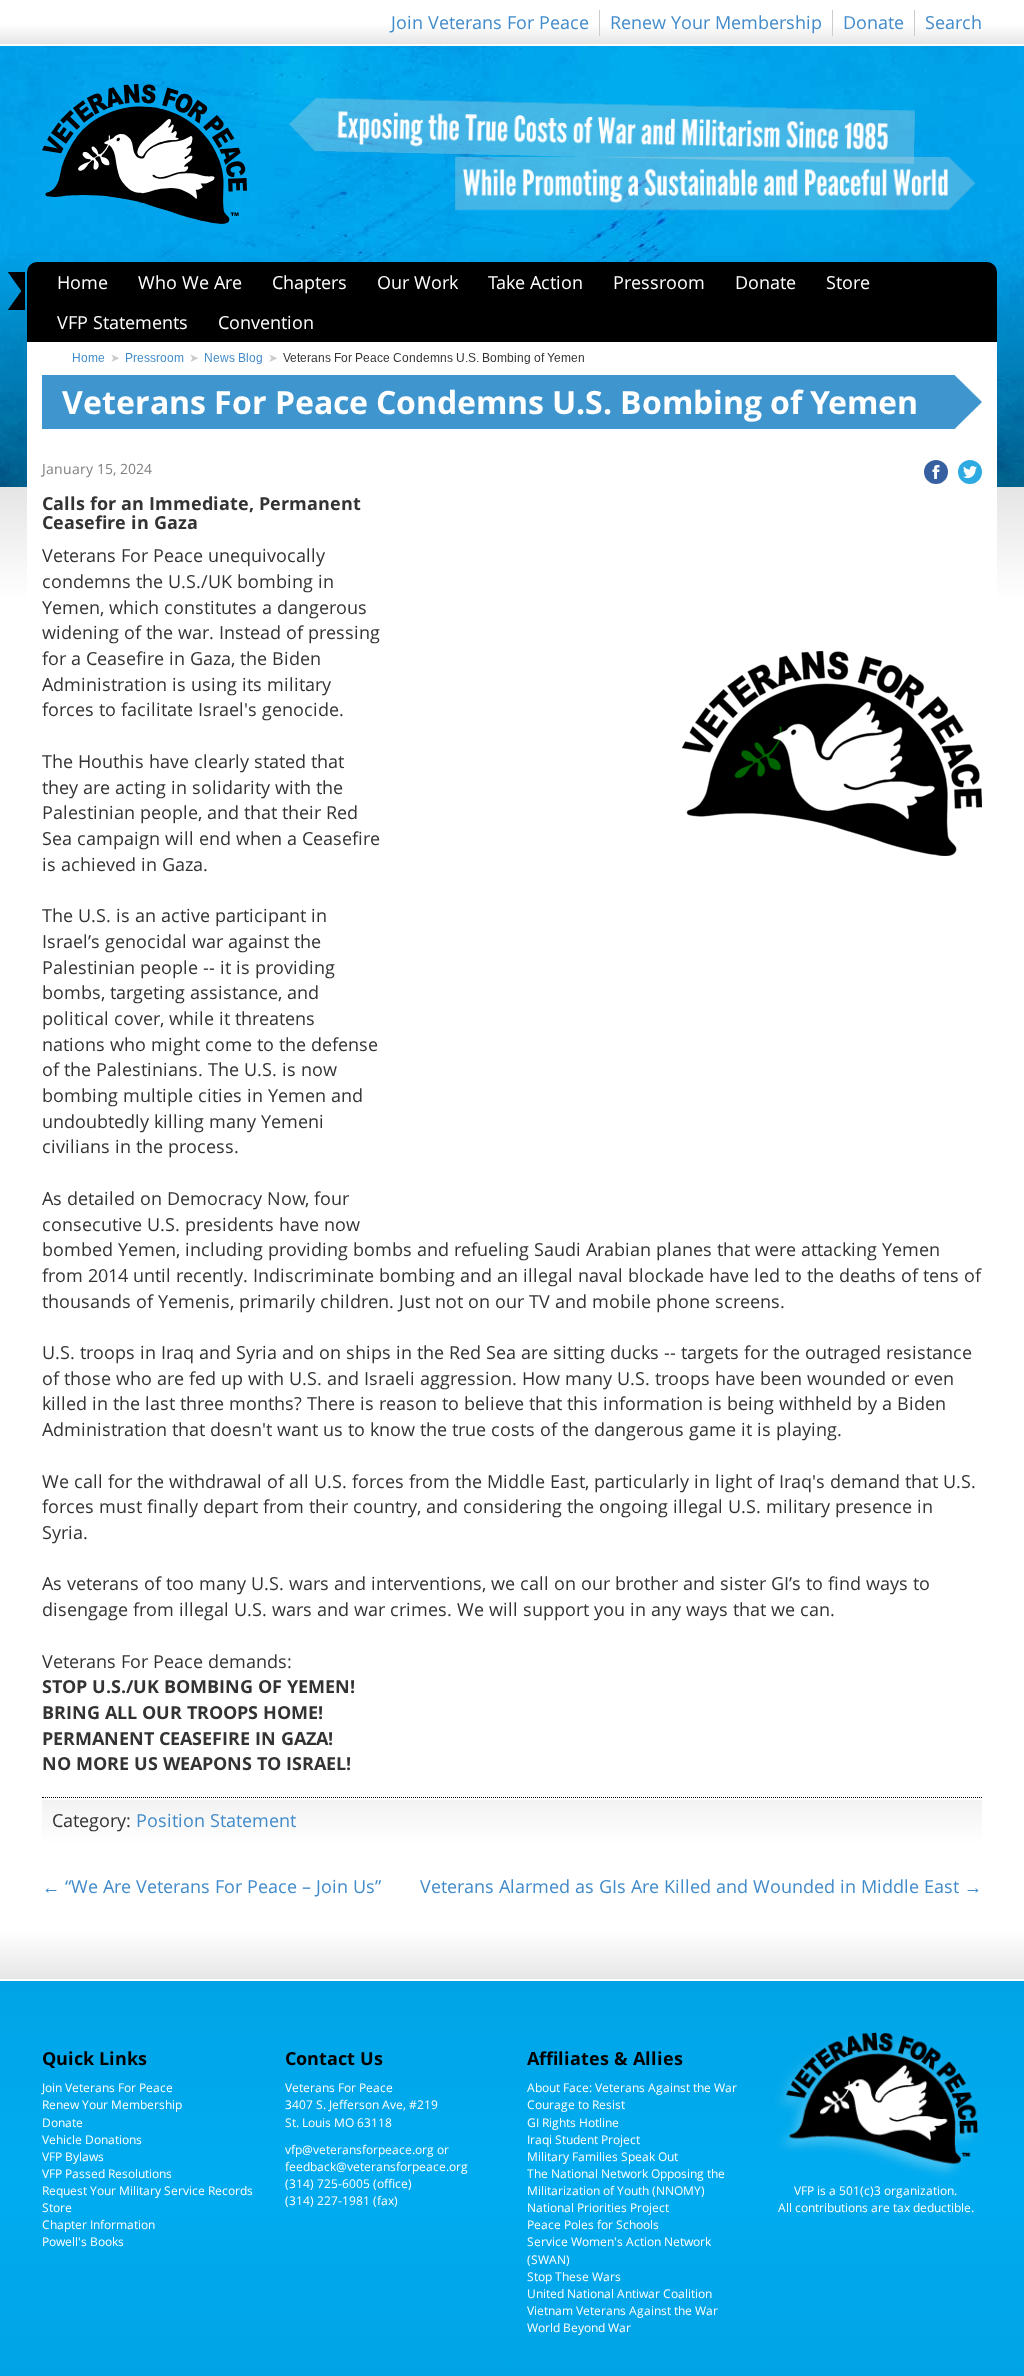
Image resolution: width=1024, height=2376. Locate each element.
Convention (266, 322)
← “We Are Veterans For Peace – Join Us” (211, 1886)
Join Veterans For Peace (490, 22)
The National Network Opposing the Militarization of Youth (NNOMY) (626, 2182)
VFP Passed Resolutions (107, 2173)
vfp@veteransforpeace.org (359, 2149)
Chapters (309, 282)
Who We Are (190, 282)
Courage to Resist (576, 2104)
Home (82, 282)
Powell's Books (83, 2241)
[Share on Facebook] (931, 470)
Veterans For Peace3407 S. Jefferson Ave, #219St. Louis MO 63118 (361, 2104)
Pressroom (659, 282)
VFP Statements (122, 322)
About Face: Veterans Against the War (632, 2087)
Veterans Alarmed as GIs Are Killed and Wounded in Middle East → (701, 1886)
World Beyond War (579, 2327)
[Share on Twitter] (965, 470)
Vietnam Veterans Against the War (622, 2310)
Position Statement (216, 1820)
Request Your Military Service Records (147, 2190)
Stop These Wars (574, 2276)
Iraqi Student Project (583, 2139)
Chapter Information (98, 2224)
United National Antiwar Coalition (619, 2293)
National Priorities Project (598, 2207)
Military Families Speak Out (602, 2156)
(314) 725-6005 (327, 2183)
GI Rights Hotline (573, 2122)
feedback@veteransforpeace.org (376, 2166)
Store (848, 282)
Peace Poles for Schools (593, 2224)
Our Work (417, 282)
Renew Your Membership (716, 22)
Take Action (535, 282)
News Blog (233, 358)
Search (953, 22)
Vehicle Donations (92, 2139)
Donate (873, 22)
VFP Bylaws (73, 2156)
